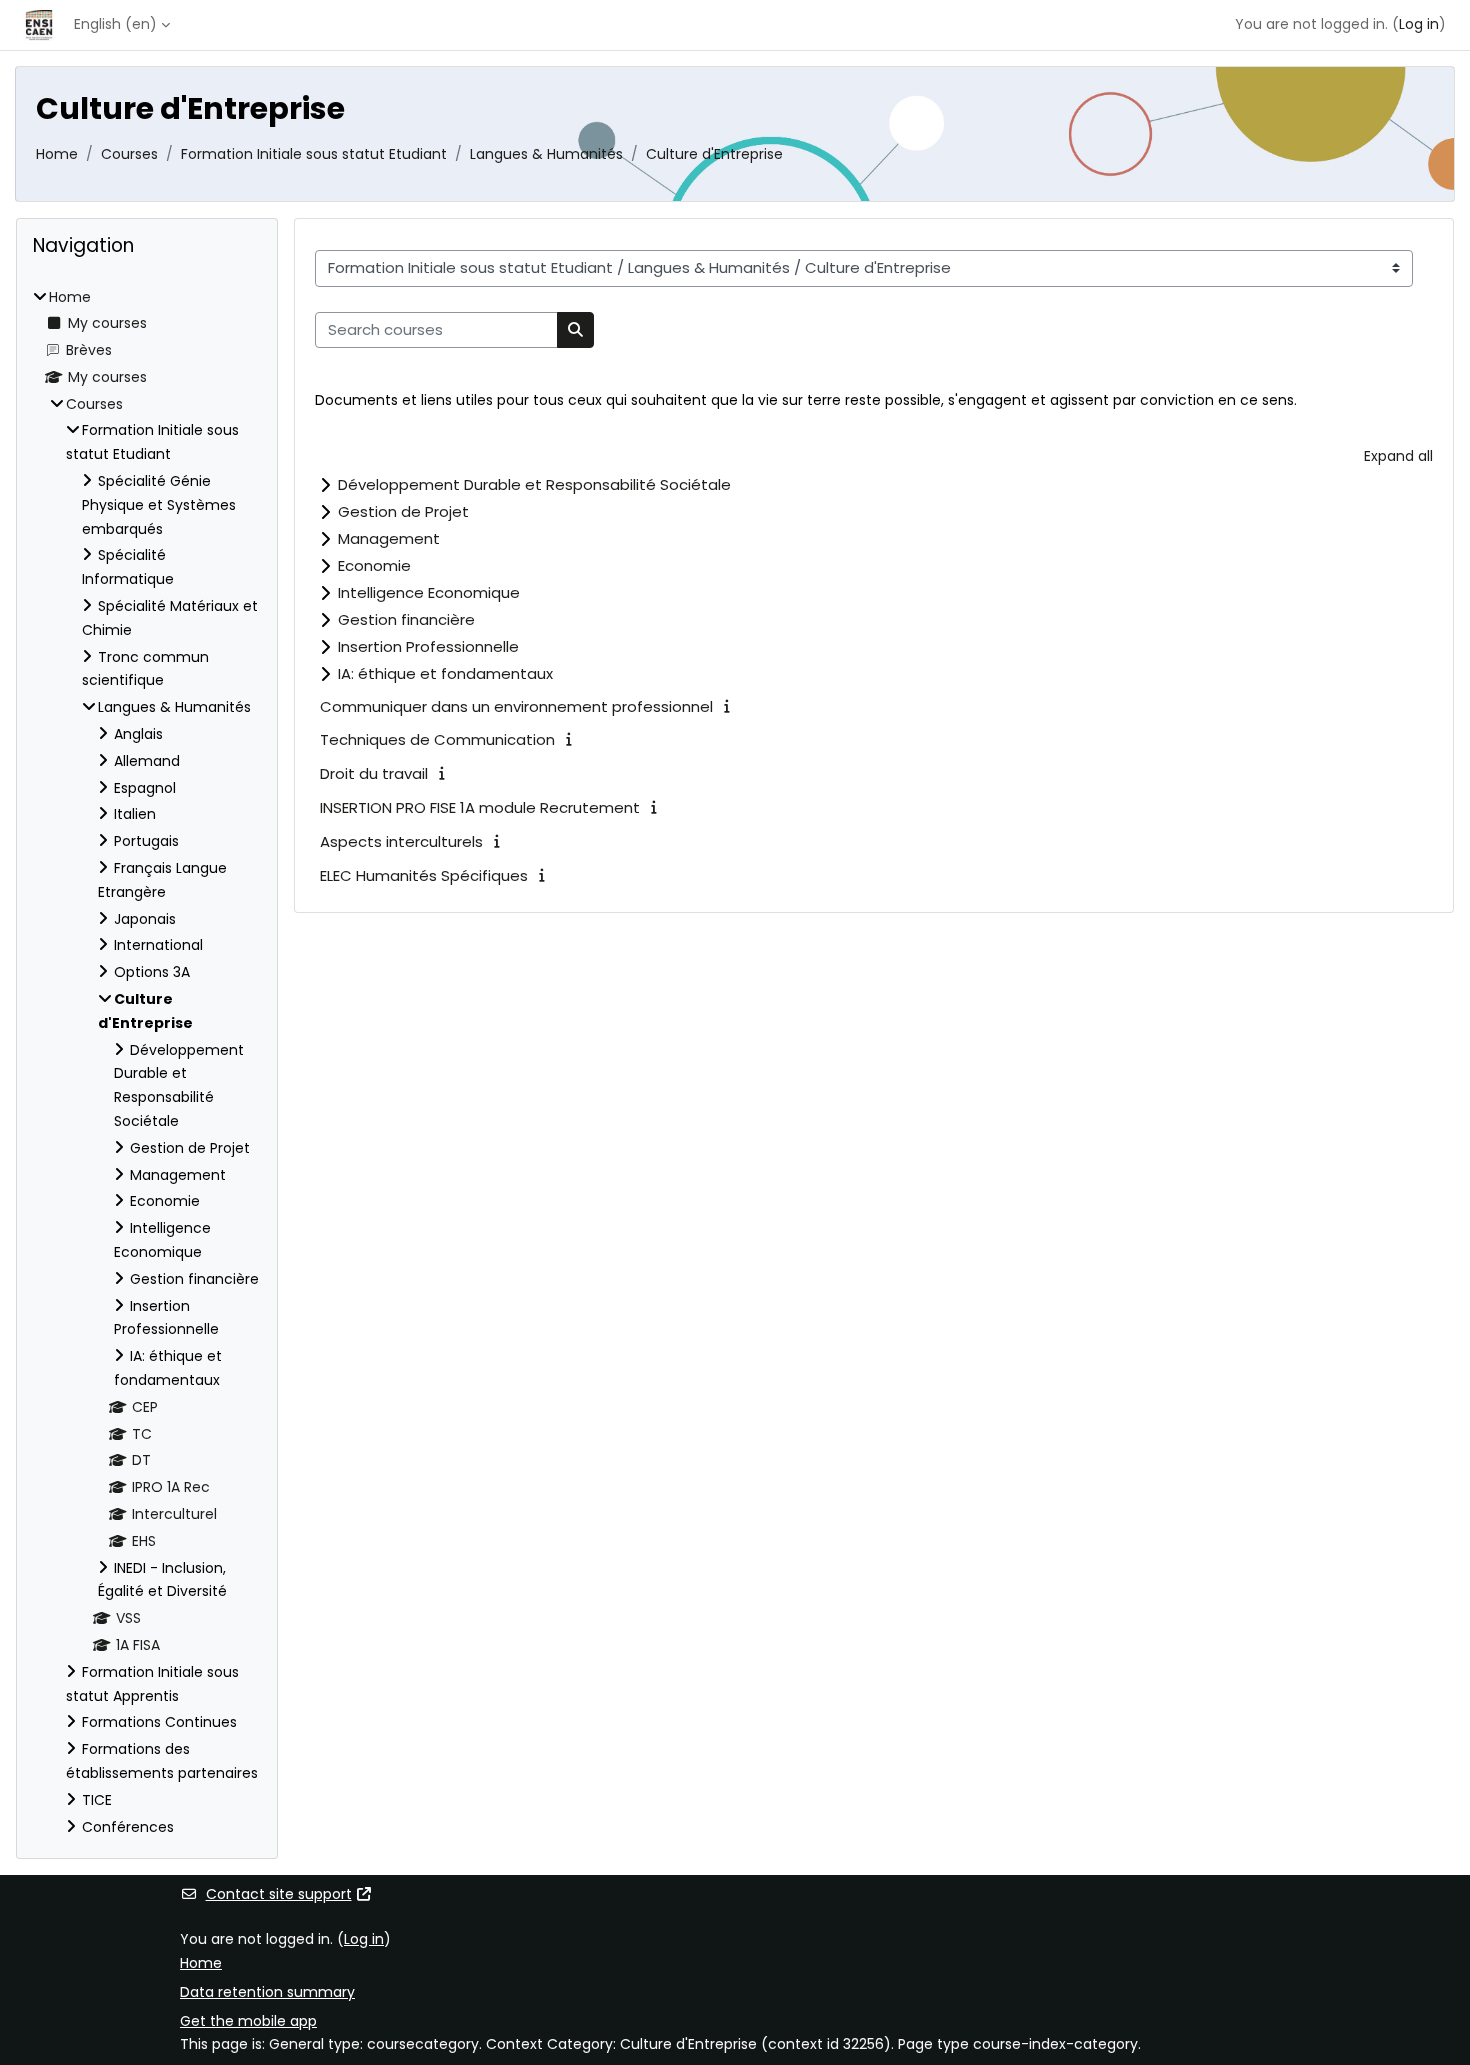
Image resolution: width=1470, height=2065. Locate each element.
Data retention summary (267, 1992)
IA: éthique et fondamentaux (445, 673)
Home (57, 154)
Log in (1419, 24)
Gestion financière (406, 619)
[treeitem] (147, 1063)
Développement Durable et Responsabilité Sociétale (534, 484)
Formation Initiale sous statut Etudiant (314, 154)
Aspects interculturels (401, 841)
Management (389, 538)
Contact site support (279, 1894)
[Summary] (731, 706)
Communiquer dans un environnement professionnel (516, 706)
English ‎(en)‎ (115, 24)
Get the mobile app (248, 2021)
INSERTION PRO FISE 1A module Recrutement (480, 807)
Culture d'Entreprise (714, 154)
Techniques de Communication (437, 739)
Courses (129, 154)
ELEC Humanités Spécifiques (424, 875)
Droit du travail (374, 773)
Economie (374, 565)
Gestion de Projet (403, 511)
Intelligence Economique (429, 592)
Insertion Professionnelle (428, 646)
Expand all (1398, 456)
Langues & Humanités (546, 154)
